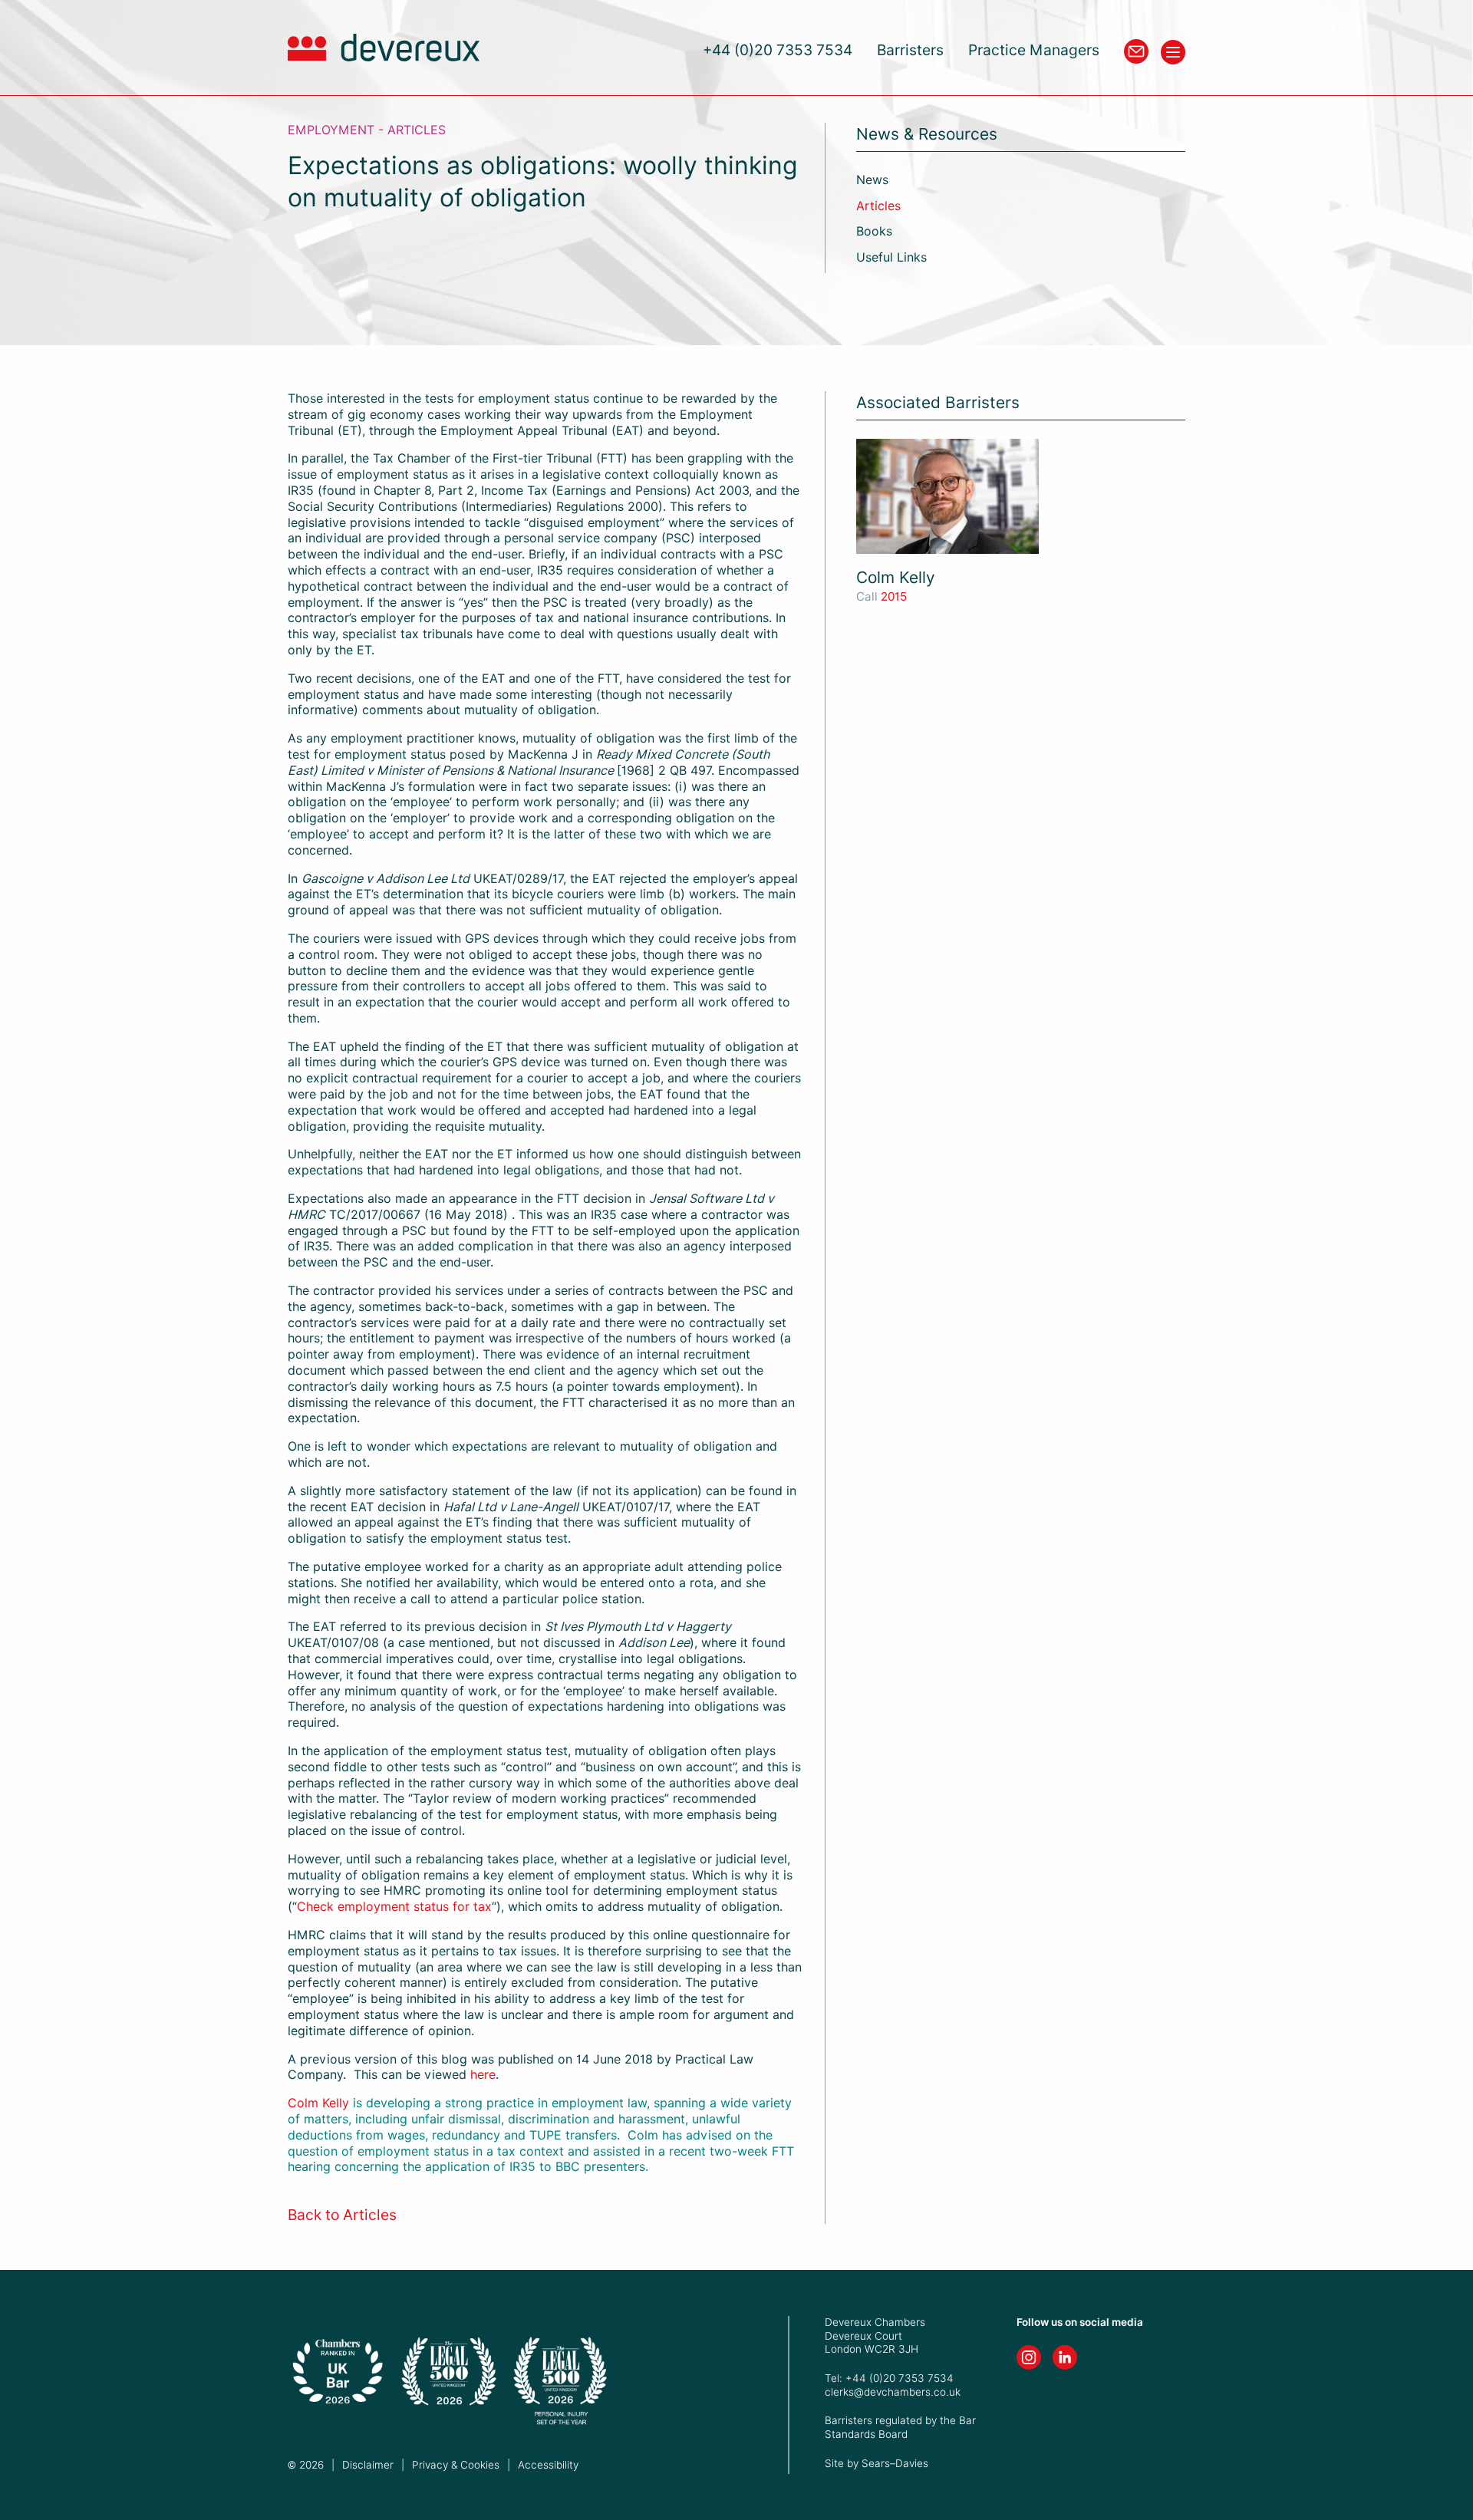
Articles (878, 206)
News (872, 180)
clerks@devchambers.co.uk (893, 2392)
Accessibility (548, 2465)
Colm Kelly (318, 2103)
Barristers (910, 50)
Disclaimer (368, 2465)
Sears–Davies (895, 2463)
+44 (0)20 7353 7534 (778, 50)
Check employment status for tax (394, 1907)
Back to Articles (342, 2215)
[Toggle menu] (1173, 52)
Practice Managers (1034, 50)
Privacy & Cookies (456, 2465)
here (483, 2075)
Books (874, 231)
